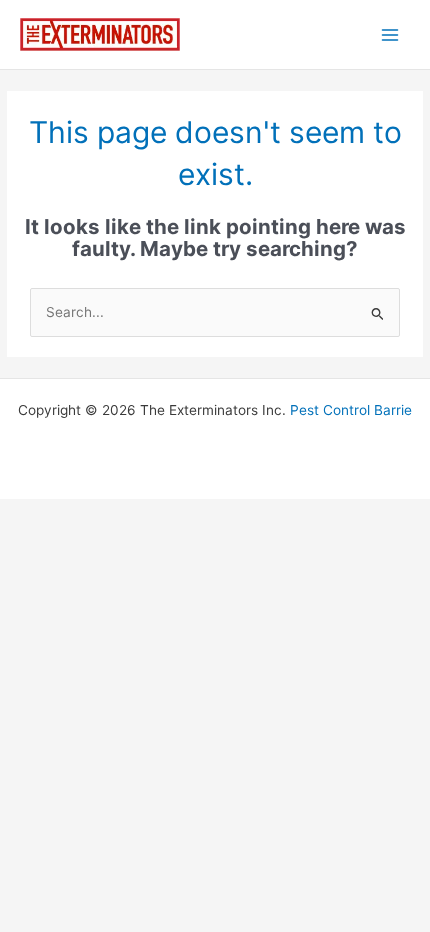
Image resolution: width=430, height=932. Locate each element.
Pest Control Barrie (351, 410)
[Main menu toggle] (390, 34)
